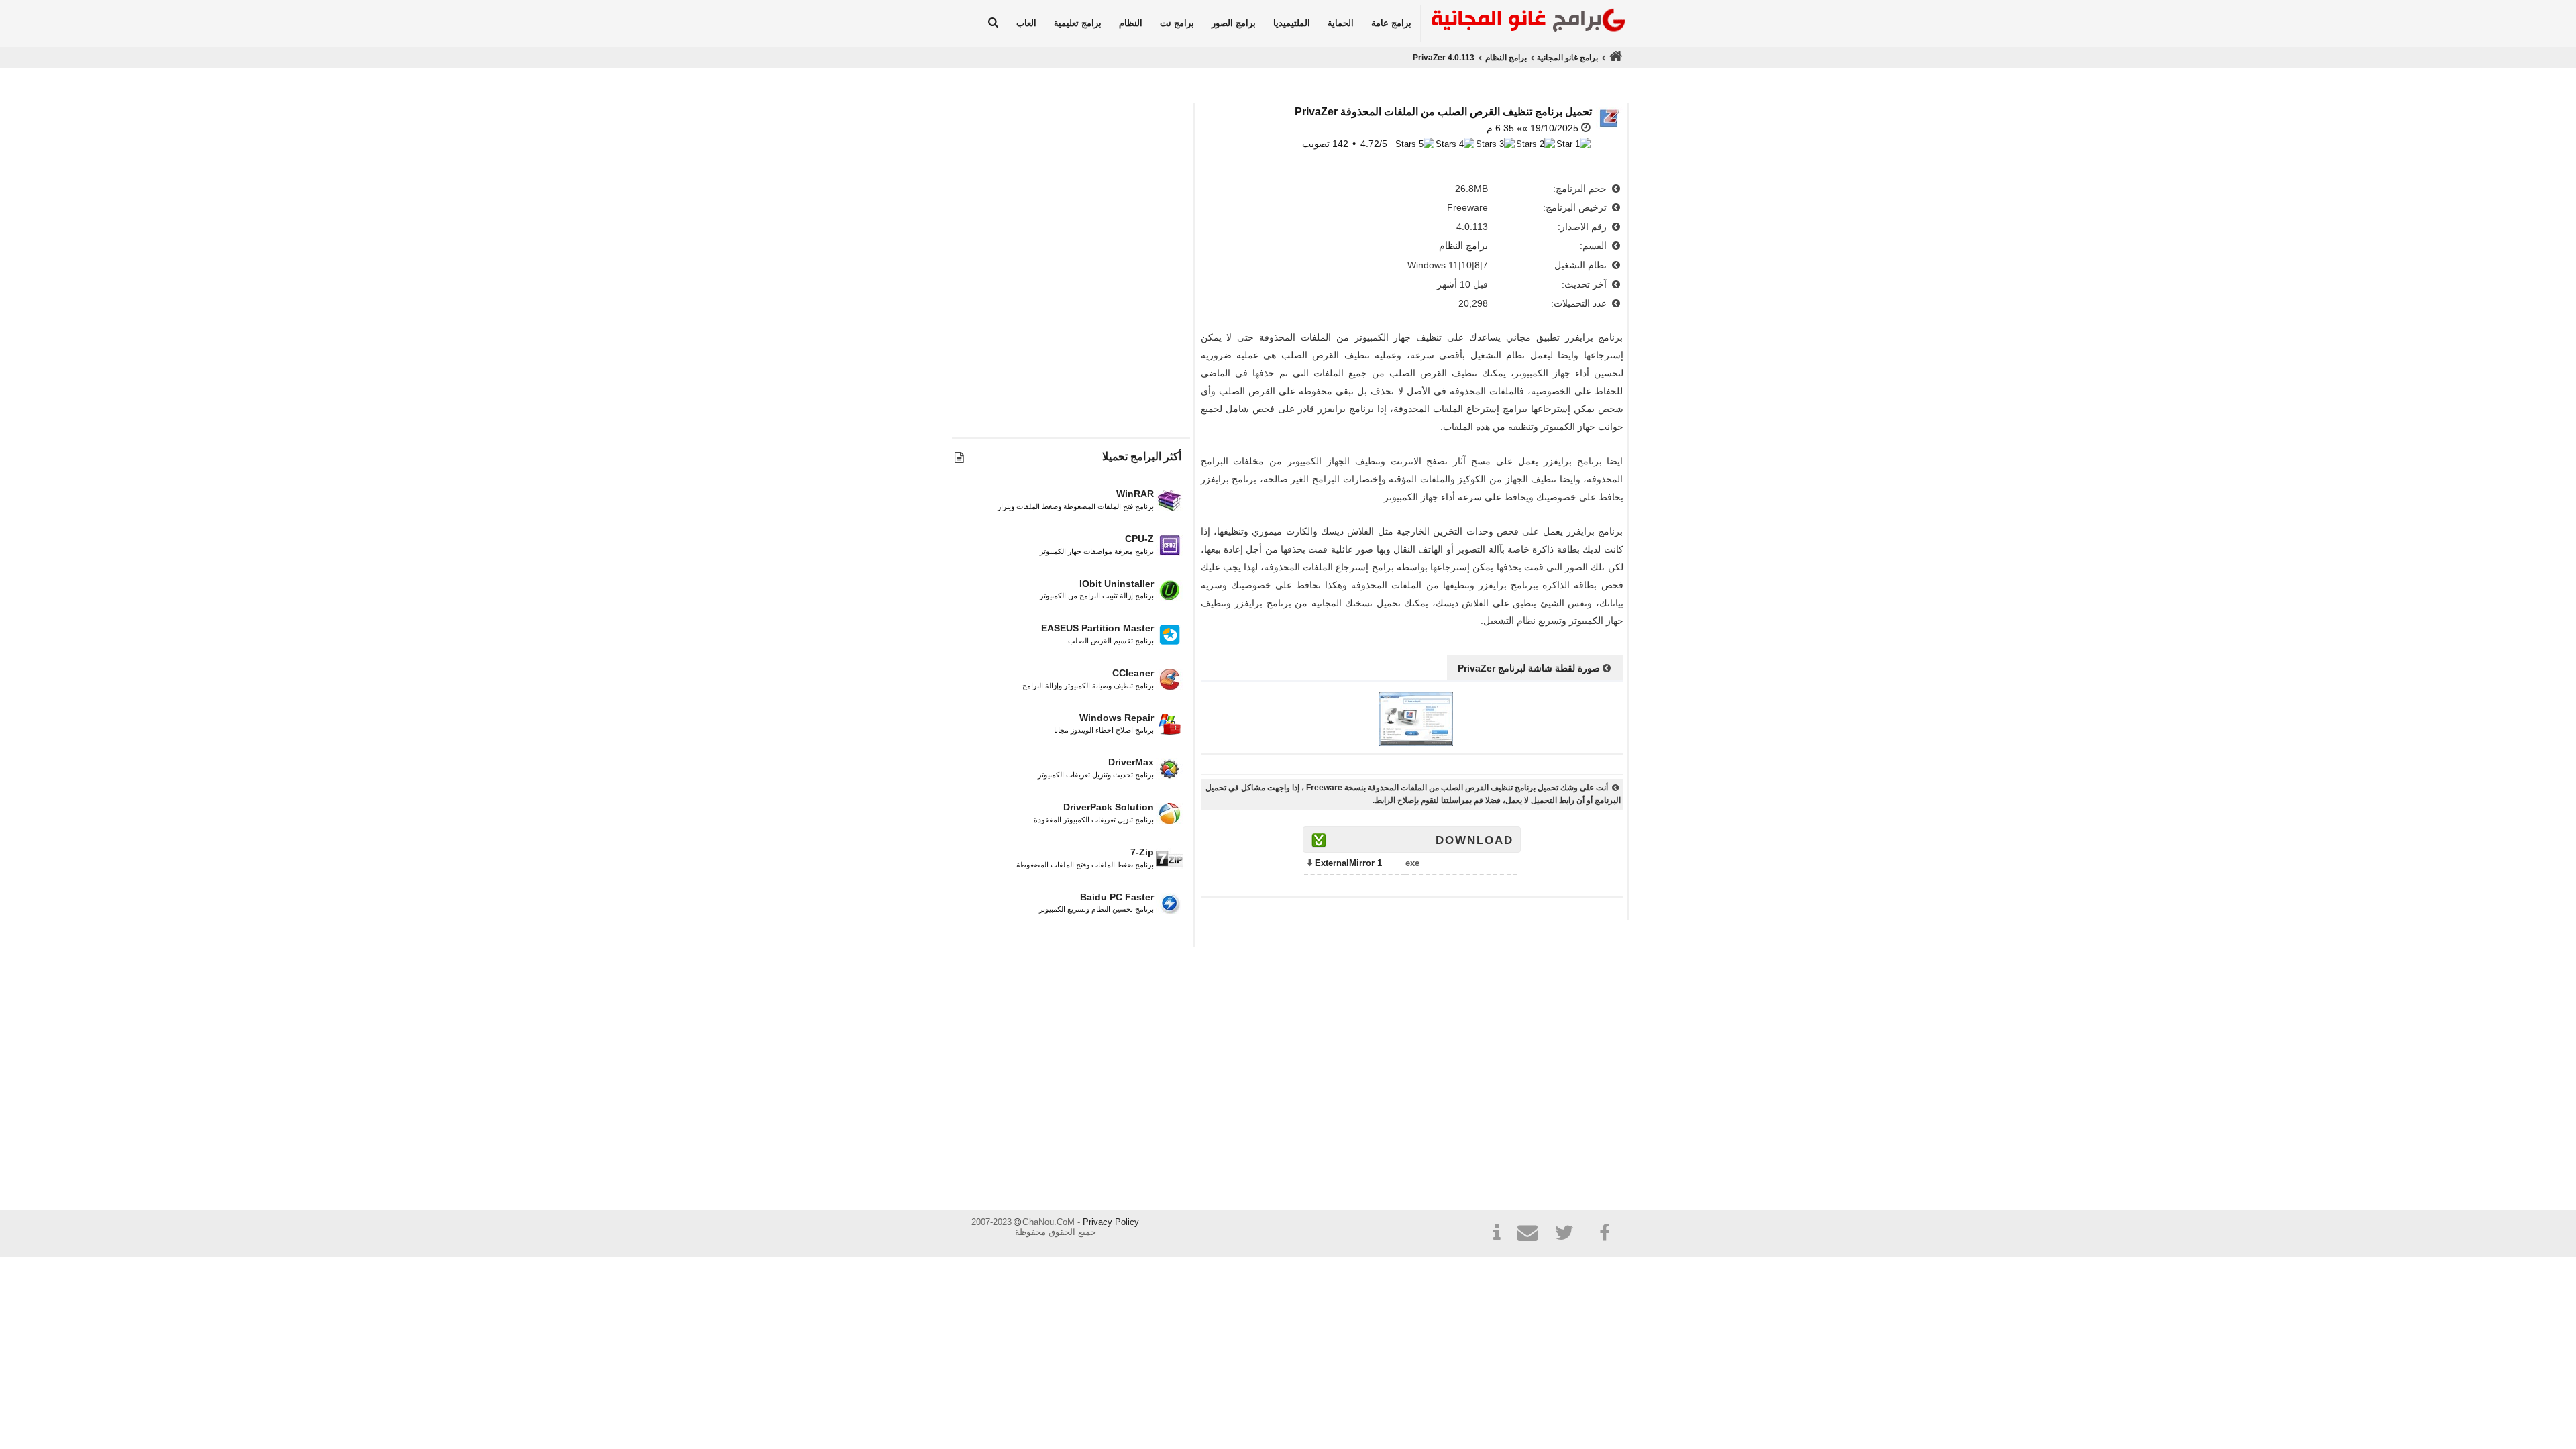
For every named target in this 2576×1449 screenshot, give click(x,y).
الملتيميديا (1292, 23)
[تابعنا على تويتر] (1569, 1235)
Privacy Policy (1111, 1222)
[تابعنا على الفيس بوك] (1605, 1233)
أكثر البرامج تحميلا (1142, 457)
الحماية (1341, 23)
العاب (1026, 23)
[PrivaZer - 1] (1416, 743)
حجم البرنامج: (1581, 189)
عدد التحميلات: (1580, 303)
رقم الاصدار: (1584, 227)
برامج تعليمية (1078, 23)
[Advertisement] (1071, 300)
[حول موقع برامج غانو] (1497, 1235)
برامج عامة (1391, 23)
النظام (1131, 23)
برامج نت (1177, 23)
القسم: (1595, 246)
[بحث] (993, 23)
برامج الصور (1234, 23)
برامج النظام (1506, 58)
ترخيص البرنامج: (1576, 207)
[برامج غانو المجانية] (1525, 22)
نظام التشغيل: (1580, 265)
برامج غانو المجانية (1567, 58)
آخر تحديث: (1586, 284)
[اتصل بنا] (1533, 1235)
